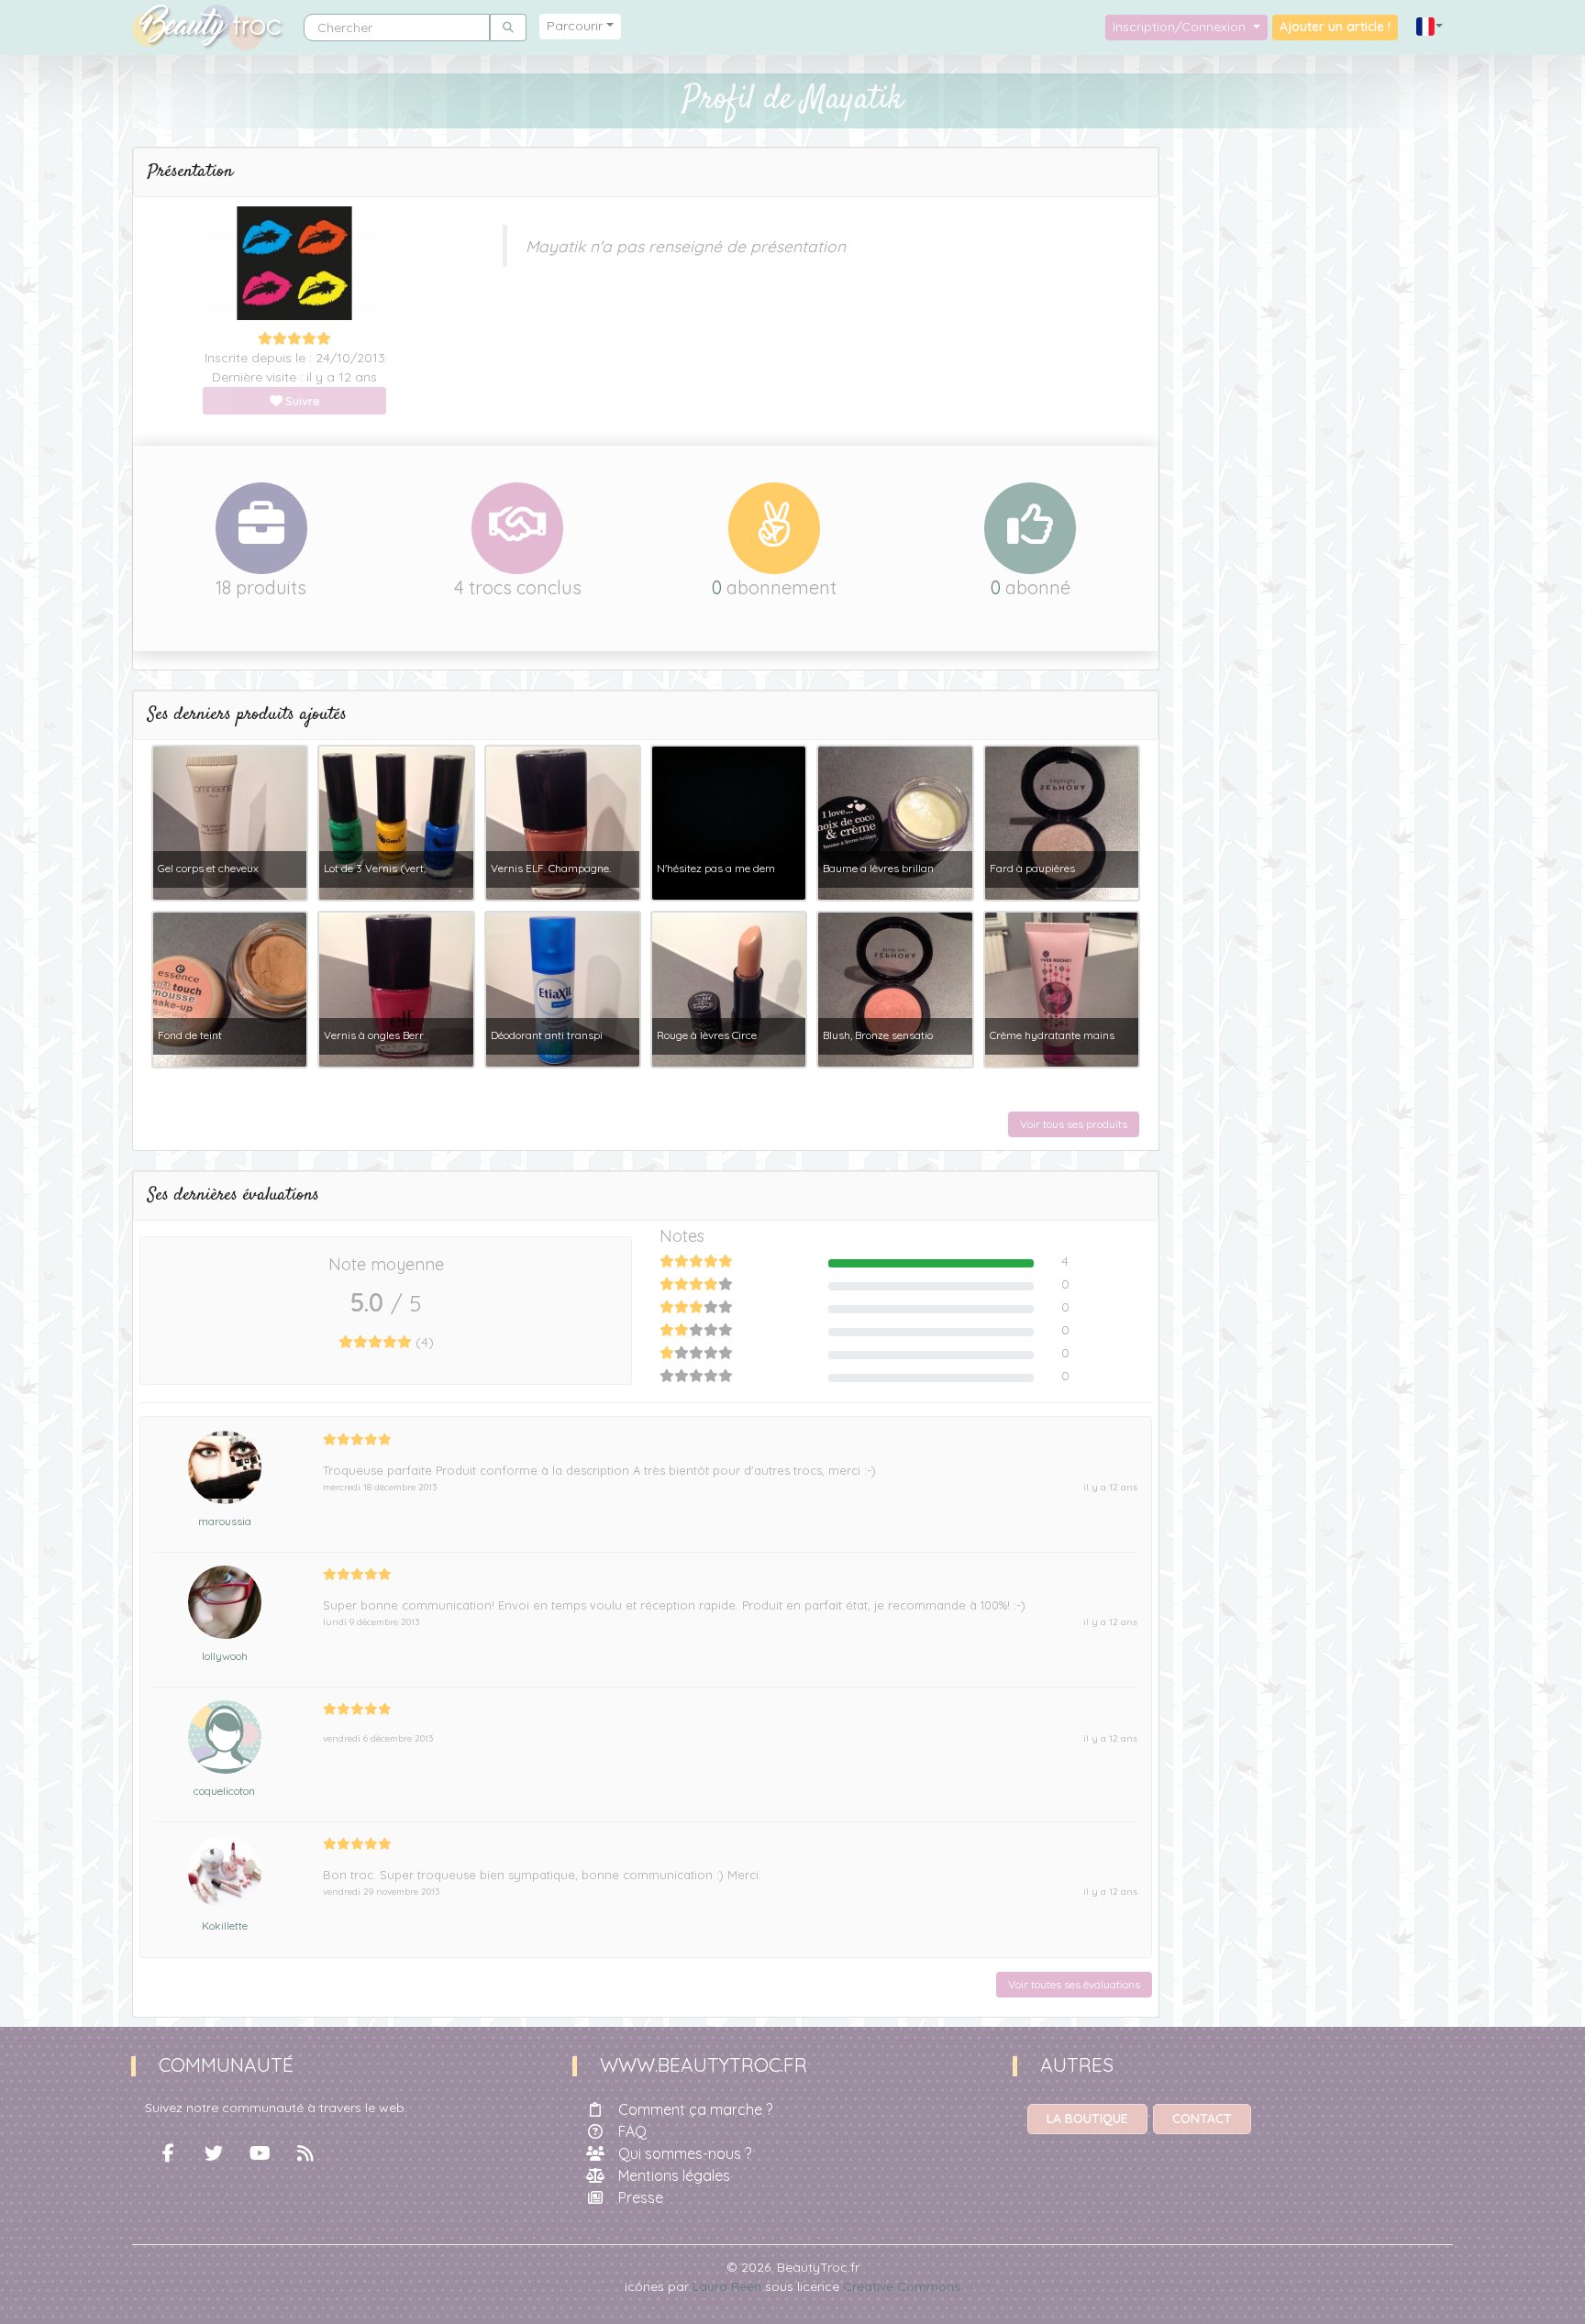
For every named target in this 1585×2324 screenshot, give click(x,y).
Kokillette (225, 1926)
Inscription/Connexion (1181, 27)
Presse (641, 2197)
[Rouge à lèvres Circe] (729, 989)
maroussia (225, 1521)
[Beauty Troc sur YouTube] (260, 2153)
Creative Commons (902, 2286)
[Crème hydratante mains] (1062, 989)
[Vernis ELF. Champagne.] (563, 822)
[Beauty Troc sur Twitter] (214, 2153)
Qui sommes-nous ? (685, 2153)
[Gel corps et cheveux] (230, 822)
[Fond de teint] (230, 989)
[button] (1430, 27)
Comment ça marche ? (695, 2109)
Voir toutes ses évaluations (1074, 1984)
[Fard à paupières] (1062, 822)
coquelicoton (224, 1791)
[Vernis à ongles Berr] (396, 989)
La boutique (1087, 2119)
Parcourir (575, 26)
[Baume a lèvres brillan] (895, 822)
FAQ (632, 2131)
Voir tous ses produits (1074, 1124)
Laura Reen (727, 2286)
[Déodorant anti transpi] (563, 989)
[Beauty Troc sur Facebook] (168, 2153)
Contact (1202, 2119)
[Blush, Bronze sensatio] (895, 989)
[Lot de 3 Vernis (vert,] (396, 822)
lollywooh (225, 1656)
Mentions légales (674, 2175)
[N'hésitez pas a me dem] (729, 822)
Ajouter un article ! (1335, 27)
